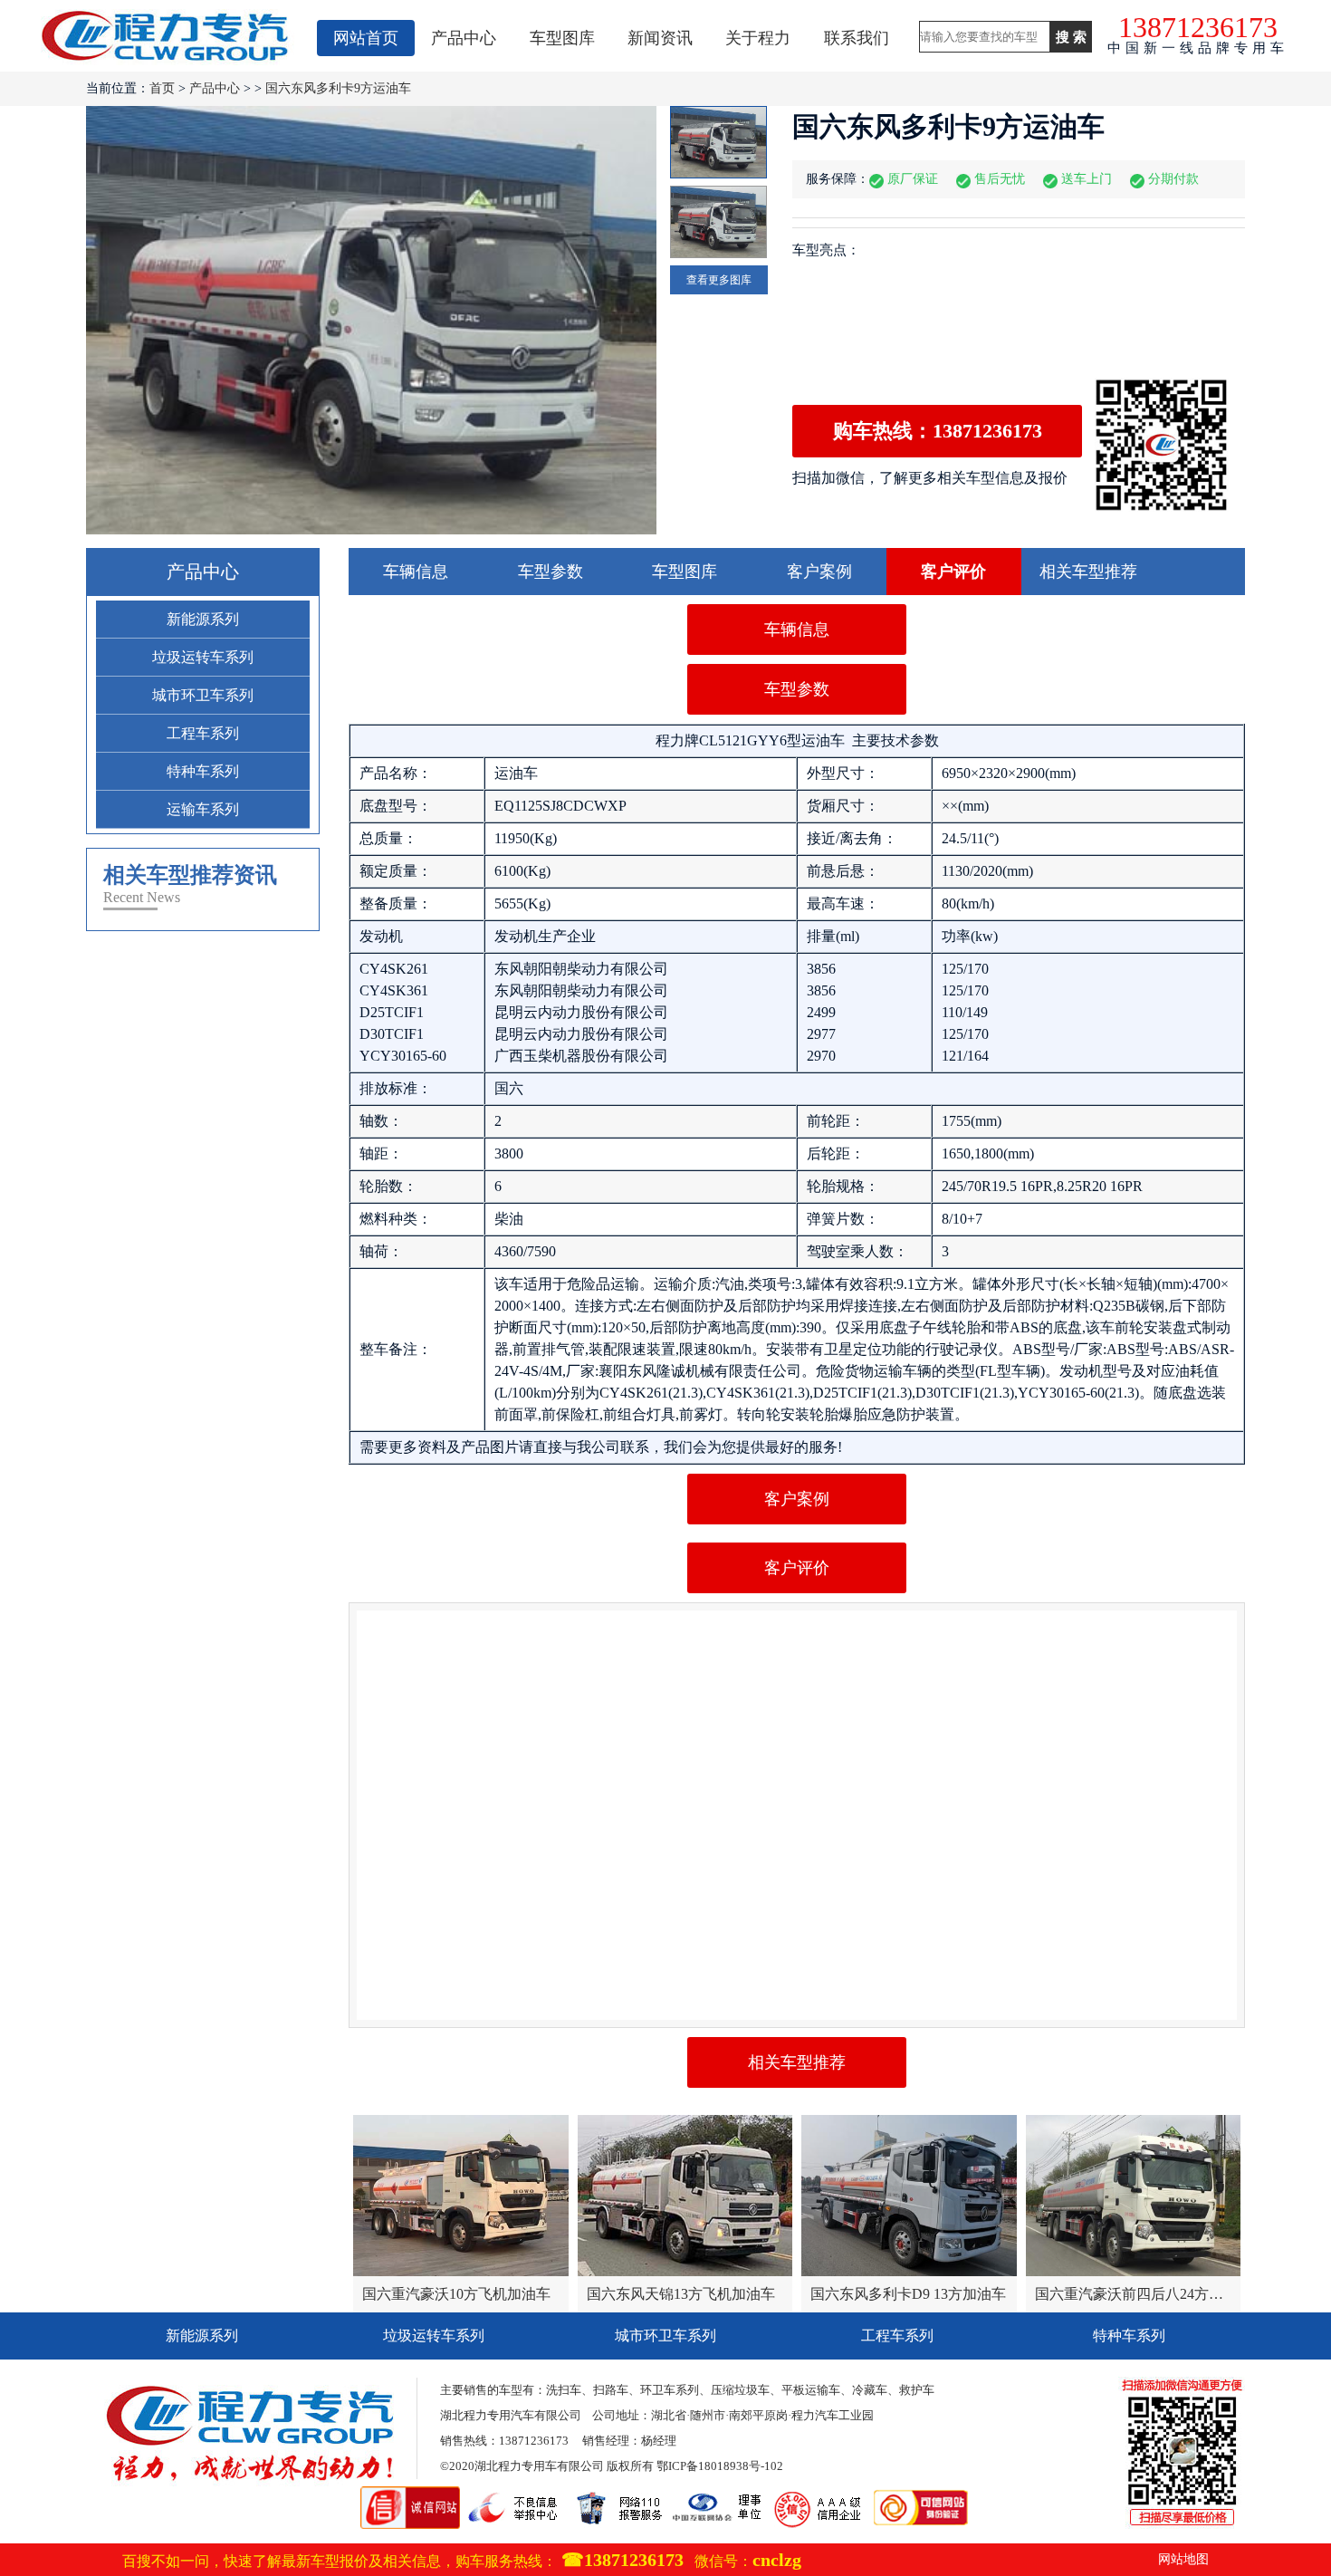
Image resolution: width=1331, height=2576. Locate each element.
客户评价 (953, 572)
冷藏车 (870, 2390)
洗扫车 (564, 2390)
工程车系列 (203, 733)
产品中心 (464, 38)
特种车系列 (203, 771)
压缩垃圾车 (740, 2390)
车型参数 (551, 572)
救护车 (917, 2390)
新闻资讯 (660, 38)
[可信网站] (921, 2495)
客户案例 (819, 572)
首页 (162, 88)
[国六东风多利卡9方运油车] (371, 320)
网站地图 (1183, 2559)
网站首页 (366, 38)
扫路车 (611, 2390)
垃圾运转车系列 (203, 657)
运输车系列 (203, 809)
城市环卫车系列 (203, 695)
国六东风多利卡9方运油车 (338, 88)
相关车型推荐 (1088, 572)
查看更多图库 (719, 280)
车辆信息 (416, 572)
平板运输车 (811, 2390)
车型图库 (562, 38)
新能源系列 (203, 619)
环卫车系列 (670, 2390)
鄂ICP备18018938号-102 (720, 2466)
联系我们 (857, 38)
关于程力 (758, 38)
